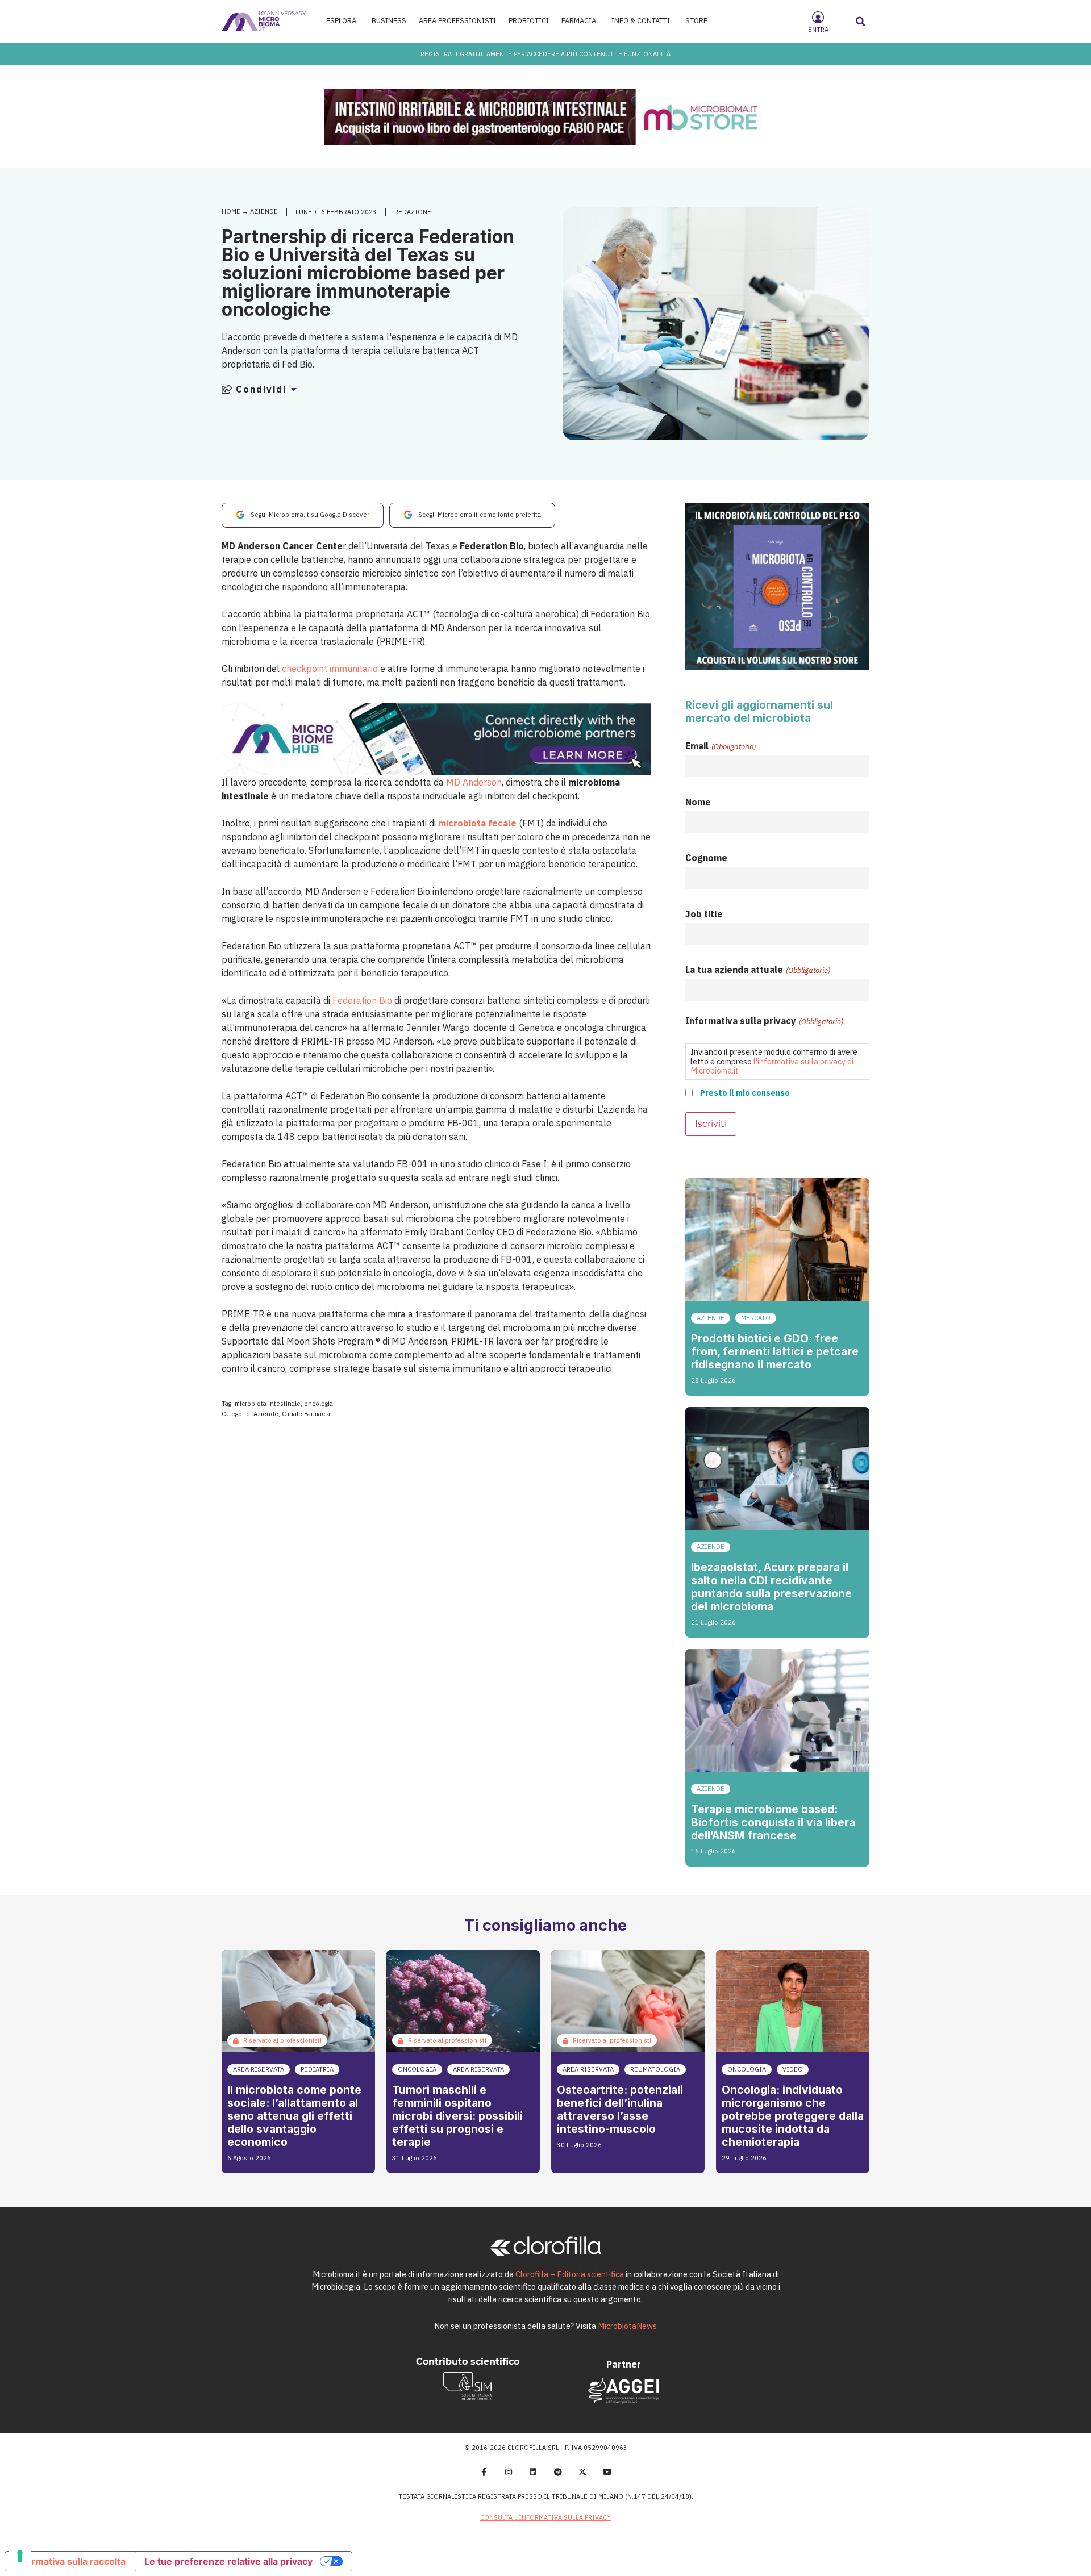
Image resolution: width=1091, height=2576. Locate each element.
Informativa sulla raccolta (70, 2561)
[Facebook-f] (484, 2472)
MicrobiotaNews (627, 2326)
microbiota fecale (477, 823)
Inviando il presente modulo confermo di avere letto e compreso (774, 1061)
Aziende (264, 211)
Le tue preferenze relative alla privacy (228, 2561)
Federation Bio (362, 1000)
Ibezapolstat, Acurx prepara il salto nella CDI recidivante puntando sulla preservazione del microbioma (771, 1587)
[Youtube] (607, 2472)
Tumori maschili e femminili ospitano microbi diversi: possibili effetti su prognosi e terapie (457, 2116)
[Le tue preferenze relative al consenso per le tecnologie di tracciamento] (20, 2556)
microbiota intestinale (268, 1404)
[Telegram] (558, 2472)
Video (793, 2069)
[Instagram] (509, 2472)
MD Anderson (474, 782)
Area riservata (259, 2069)
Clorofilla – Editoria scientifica (570, 2274)
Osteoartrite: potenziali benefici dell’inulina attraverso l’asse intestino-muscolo (620, 2109)
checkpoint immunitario (330, 669)
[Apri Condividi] (294, 389)
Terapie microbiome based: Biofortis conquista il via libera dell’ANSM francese (773, 1822)
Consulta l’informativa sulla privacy (545, 2517)
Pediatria (317, 2069)
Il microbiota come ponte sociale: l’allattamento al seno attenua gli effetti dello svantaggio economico (294, 2116)
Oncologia (417, 2069)
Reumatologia (655, 2069)
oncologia (318, 1404)
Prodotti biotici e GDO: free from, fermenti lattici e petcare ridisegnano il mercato (775, 1351)
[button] (861, 22)
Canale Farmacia (306, 1414)
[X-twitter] (583, 2472)
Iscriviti (711, 1124)
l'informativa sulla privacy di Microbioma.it (772, 1066)
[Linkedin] (533, 2472)
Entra (818, 30)
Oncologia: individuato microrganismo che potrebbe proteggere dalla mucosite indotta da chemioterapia (793, 2116)
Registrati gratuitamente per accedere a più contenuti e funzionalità (545, 54)
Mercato (756, 1318)
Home (231, 211)
